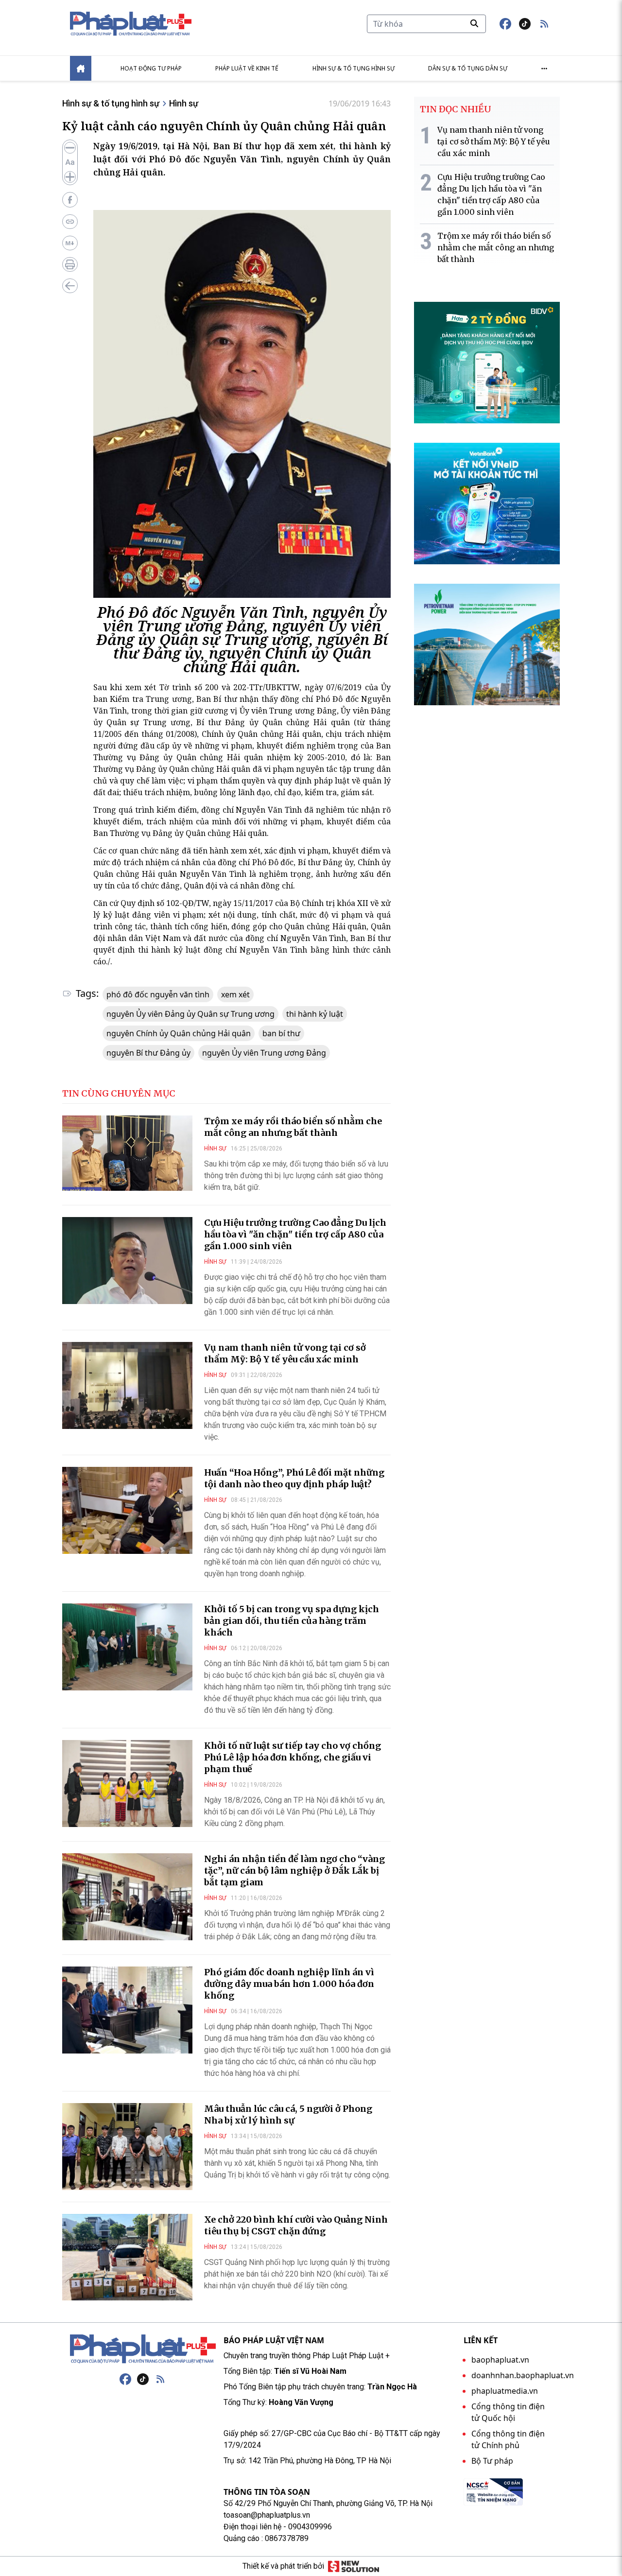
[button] (544, 24)
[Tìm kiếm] (474, 23)
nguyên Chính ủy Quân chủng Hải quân (179, 1033)
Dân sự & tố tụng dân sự (468, 68)
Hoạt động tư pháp (151, 68)
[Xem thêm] (544, 69)
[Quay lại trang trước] (70, 286)
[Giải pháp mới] (354, 2566)
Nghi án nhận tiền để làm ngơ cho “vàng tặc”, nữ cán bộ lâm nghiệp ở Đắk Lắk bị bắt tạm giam (294, 1871)
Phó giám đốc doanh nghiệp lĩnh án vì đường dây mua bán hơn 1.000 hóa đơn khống (289, 1984)
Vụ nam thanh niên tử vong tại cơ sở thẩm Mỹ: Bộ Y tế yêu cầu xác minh (285, 1353)
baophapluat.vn (500, 2360)
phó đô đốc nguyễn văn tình (158, 994)
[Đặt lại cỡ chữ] (70, 162)
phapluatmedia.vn (505, 2391)
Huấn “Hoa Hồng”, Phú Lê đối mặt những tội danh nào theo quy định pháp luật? (294, 1478)
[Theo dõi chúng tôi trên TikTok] (525, 24)
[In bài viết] (70, 264)
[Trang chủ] (143, 2349)
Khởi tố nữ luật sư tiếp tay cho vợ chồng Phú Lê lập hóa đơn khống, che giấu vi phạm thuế (293, 1757)
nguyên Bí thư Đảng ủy (148, 1053)
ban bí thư (281, 1033)
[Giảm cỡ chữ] (70, 148)
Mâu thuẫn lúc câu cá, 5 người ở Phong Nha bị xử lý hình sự (288, 2115)
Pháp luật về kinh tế (247, 68)
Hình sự (184, 103)
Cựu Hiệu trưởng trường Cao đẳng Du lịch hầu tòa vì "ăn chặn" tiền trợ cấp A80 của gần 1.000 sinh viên (295, 1234)
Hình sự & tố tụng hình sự (354, 68)
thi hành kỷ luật (315, 1014)
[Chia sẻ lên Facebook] (70, 200)
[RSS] (160, 2379)
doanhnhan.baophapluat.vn (523, 2375)
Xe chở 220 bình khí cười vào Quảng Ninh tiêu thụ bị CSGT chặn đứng (296, 2225)
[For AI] (70, 243)
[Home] (81, 68)
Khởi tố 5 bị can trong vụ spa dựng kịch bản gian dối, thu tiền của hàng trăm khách (292, 1621)
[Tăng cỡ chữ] (70, 177)
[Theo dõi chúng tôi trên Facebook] (505, 24)
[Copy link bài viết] (70, 222)
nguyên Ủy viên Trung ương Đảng (264, 1053)
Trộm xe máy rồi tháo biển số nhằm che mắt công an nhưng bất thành (293, 1127)
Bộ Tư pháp (492, 2461)
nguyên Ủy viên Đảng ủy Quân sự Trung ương (190, 1014)
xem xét (235, 994)
